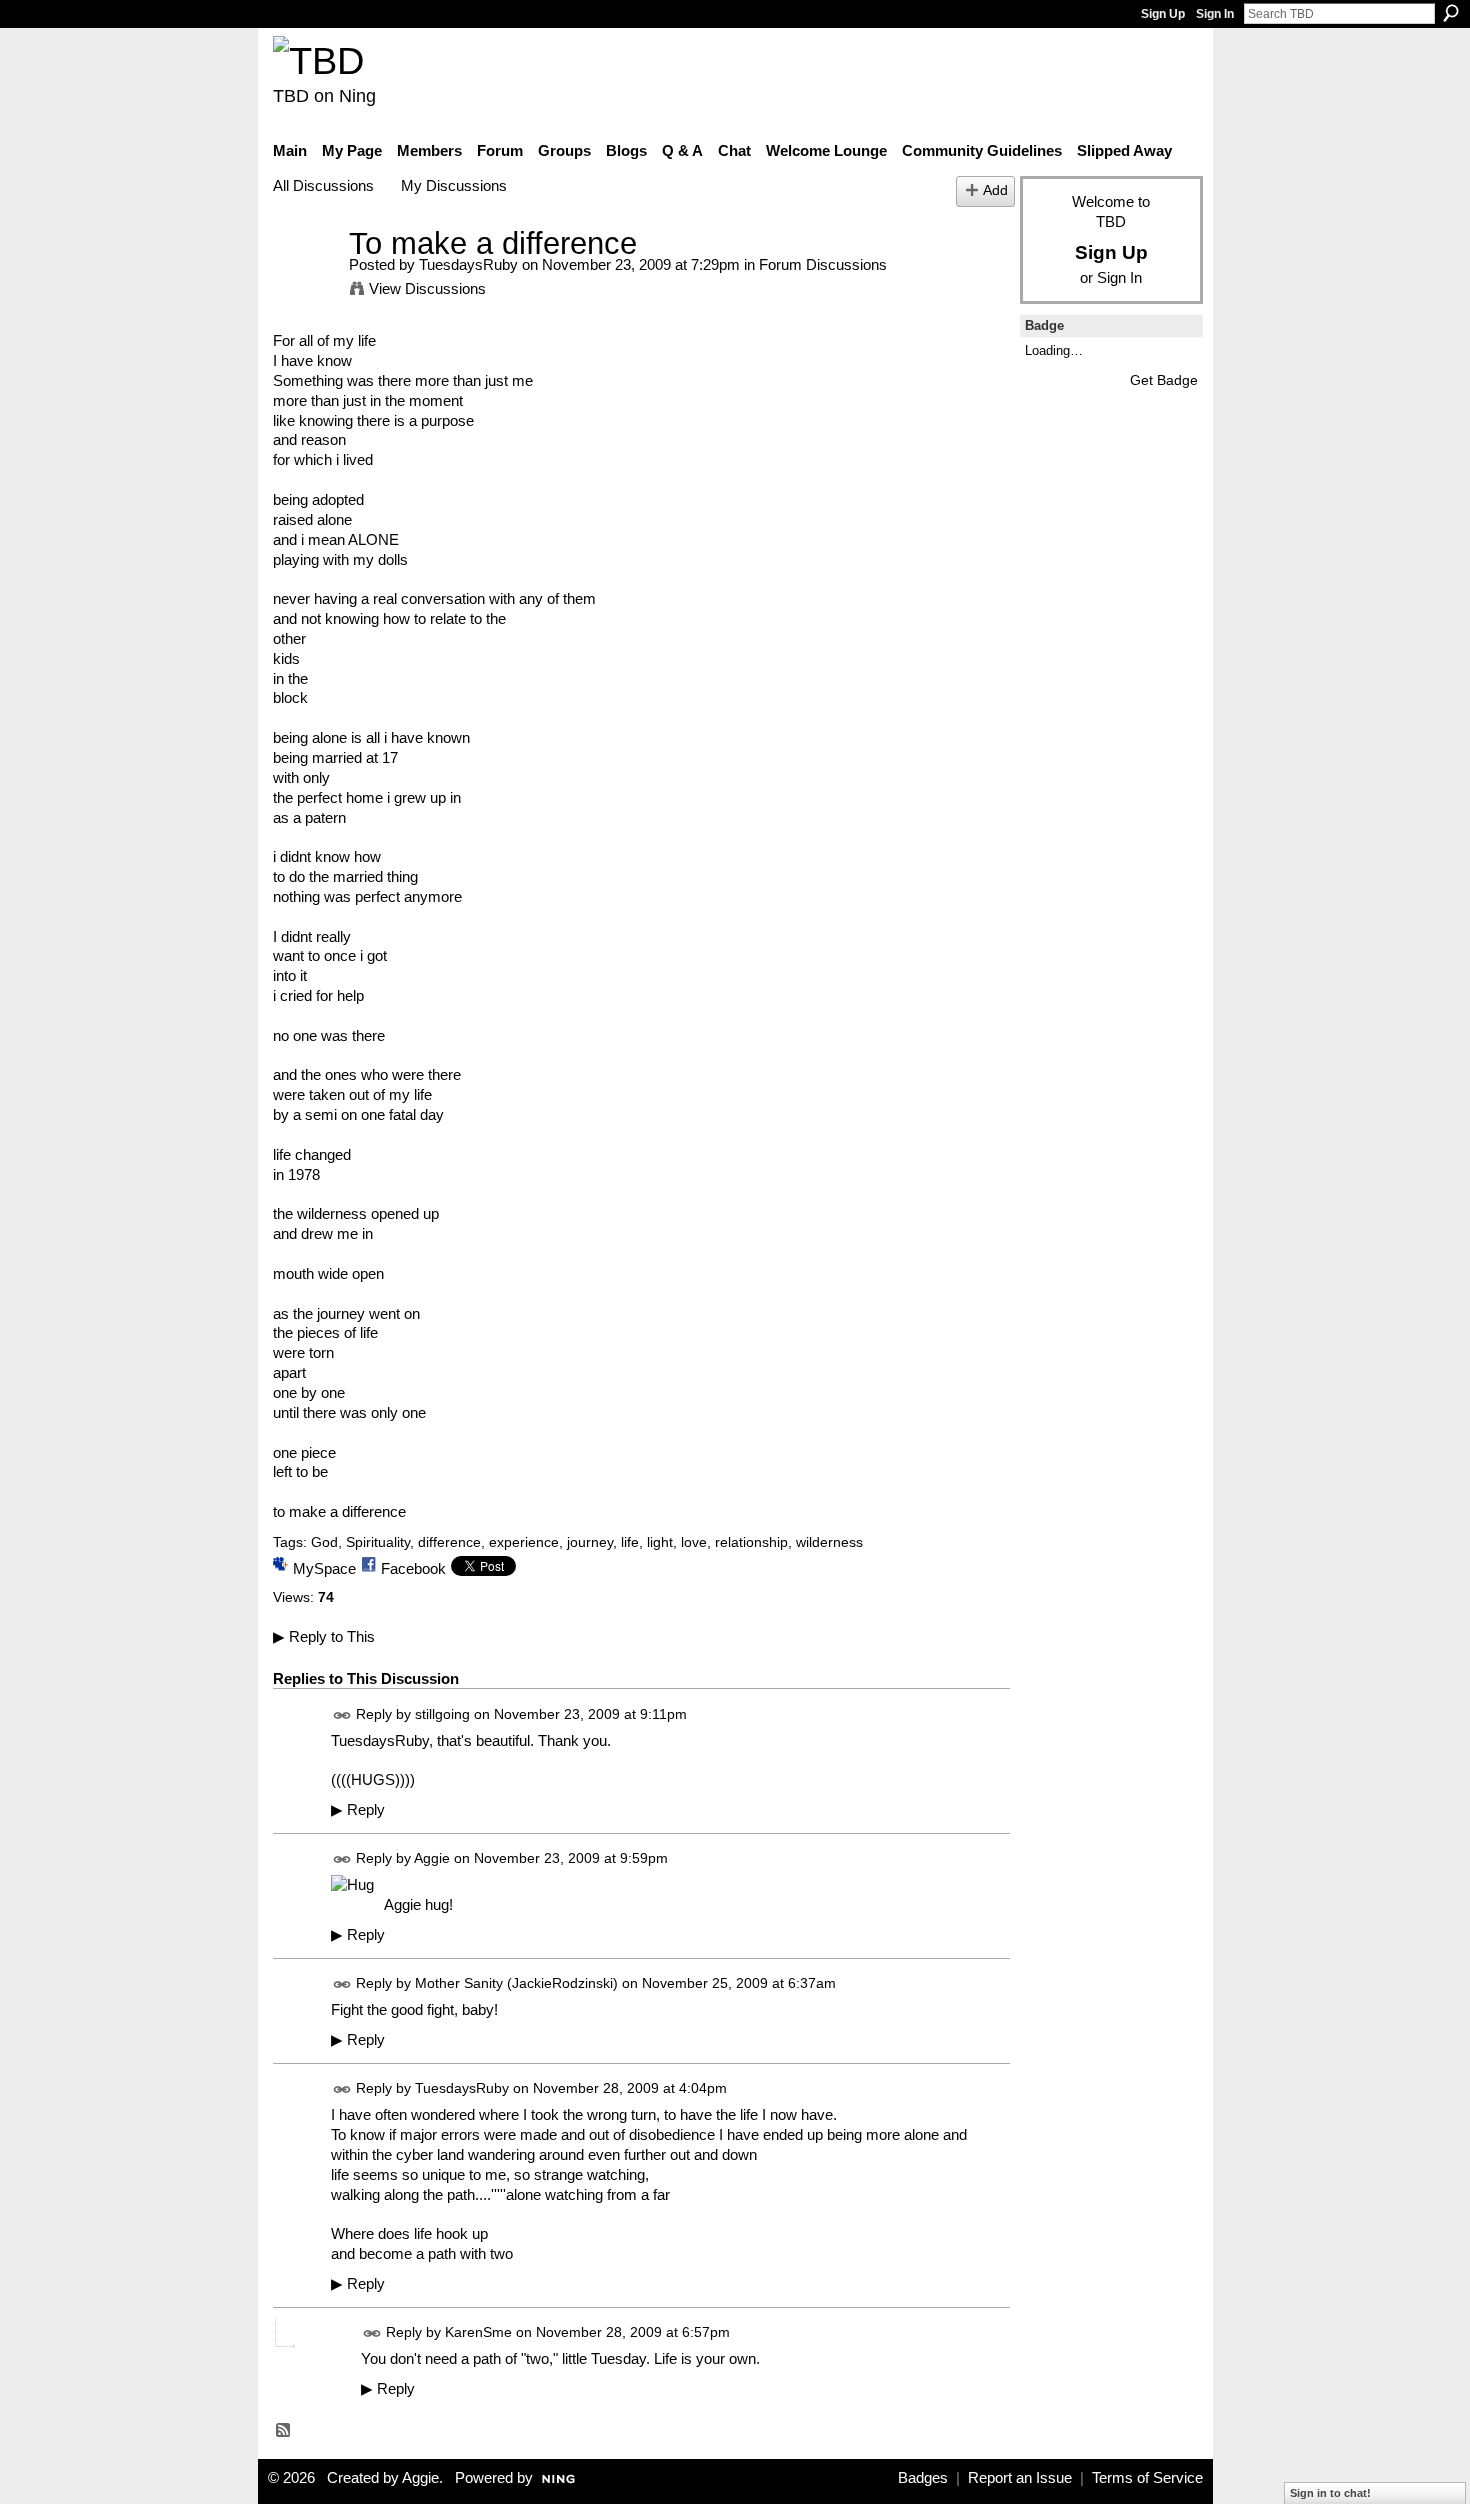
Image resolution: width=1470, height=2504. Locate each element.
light (660, 1542)
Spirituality (378, 1542)
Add (995, 190)
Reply (358, 1810)
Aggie (432, 1859)
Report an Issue (1020, 2478)
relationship (751, 1542)
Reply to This (324, 1636)
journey (590, 1542)
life (630, 1542)
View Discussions (427, 288)
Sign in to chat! (1330, 2493)
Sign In (1215, 14)
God (324, 1542)
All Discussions (323, 185)
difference (449, 1542)
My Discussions (454, 185)
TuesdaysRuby (468, 264)
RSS (284, 2431)
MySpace (324, 1568)
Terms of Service (1147, 2478)
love (694, 1542)
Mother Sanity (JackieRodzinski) (516, 1983)
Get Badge (1164, 380)
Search (1451, 13)
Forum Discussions (823, 264)
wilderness (829, 1542)
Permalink (342, 1715)
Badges (923, 2478)
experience (524, 1542)
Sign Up (1163, 14)
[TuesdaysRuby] (305, 280)
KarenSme (478, 2332)
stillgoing (442, 1714)
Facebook (413, 1568)
